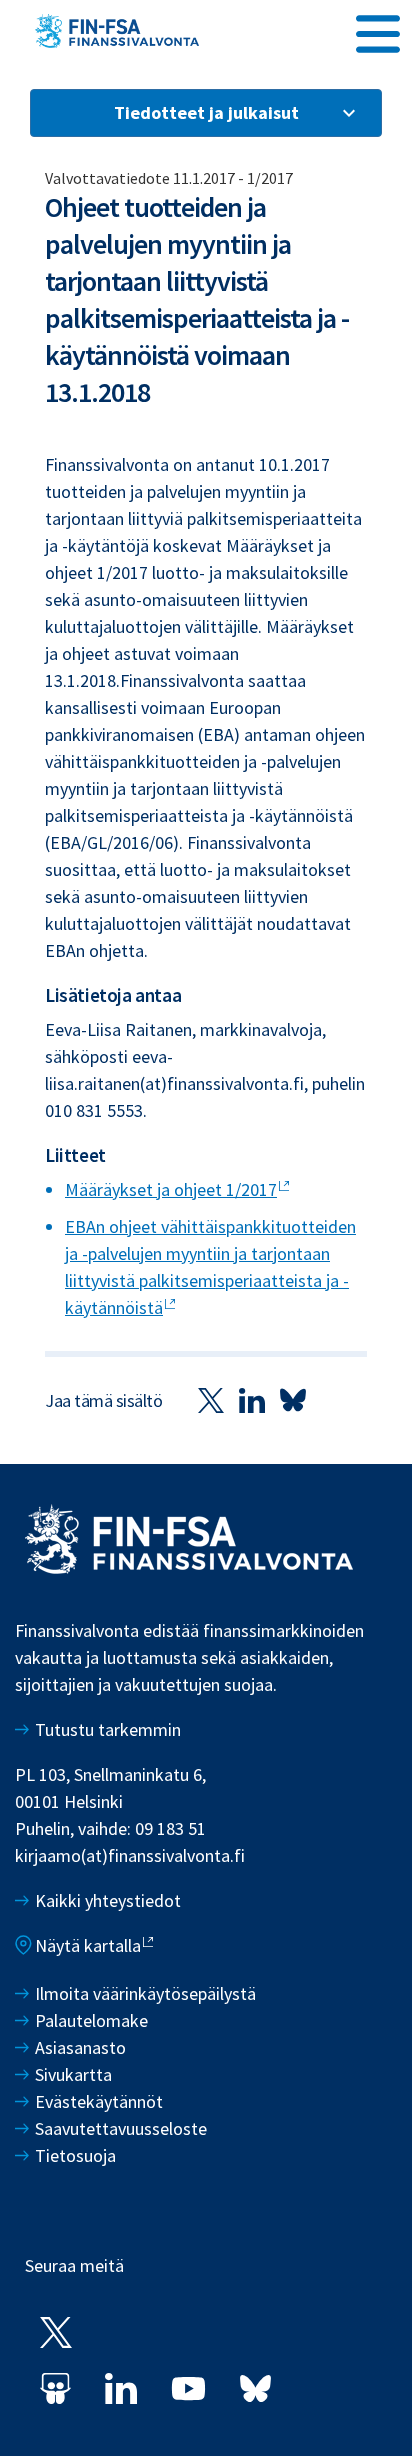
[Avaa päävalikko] (378, 31)
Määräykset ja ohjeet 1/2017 (171, 1189)
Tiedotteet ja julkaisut (206, 112)
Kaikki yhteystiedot (108, 1900)
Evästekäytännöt (99, 2101)
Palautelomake (91, 2020)
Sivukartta (73, 2074)
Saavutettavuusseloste (121, 2128)
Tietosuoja (75, 2155)
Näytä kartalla (88, 1945)
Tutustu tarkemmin (108, 1729)
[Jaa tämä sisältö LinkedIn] (252, 1400)
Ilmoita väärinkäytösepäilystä (145, 1993)
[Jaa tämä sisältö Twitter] (211, 1400)
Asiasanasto (80, 2047)
